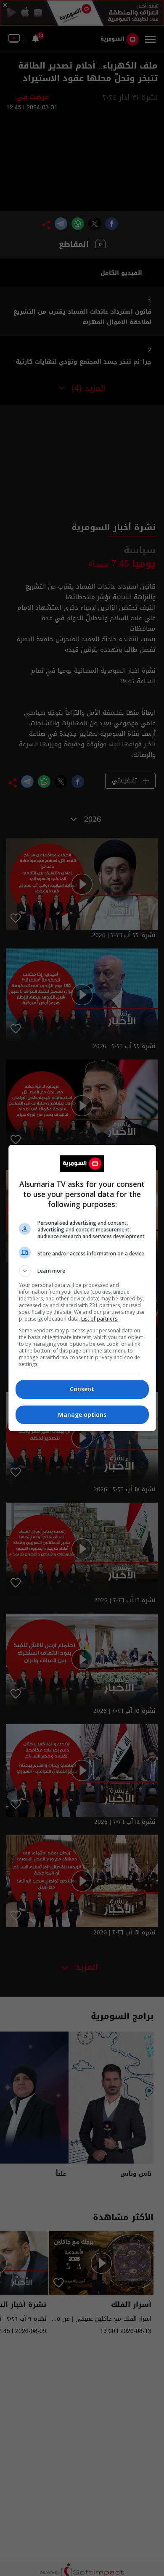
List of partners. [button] (100, 1319)
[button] (82, 1271)
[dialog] (82, 1288)
